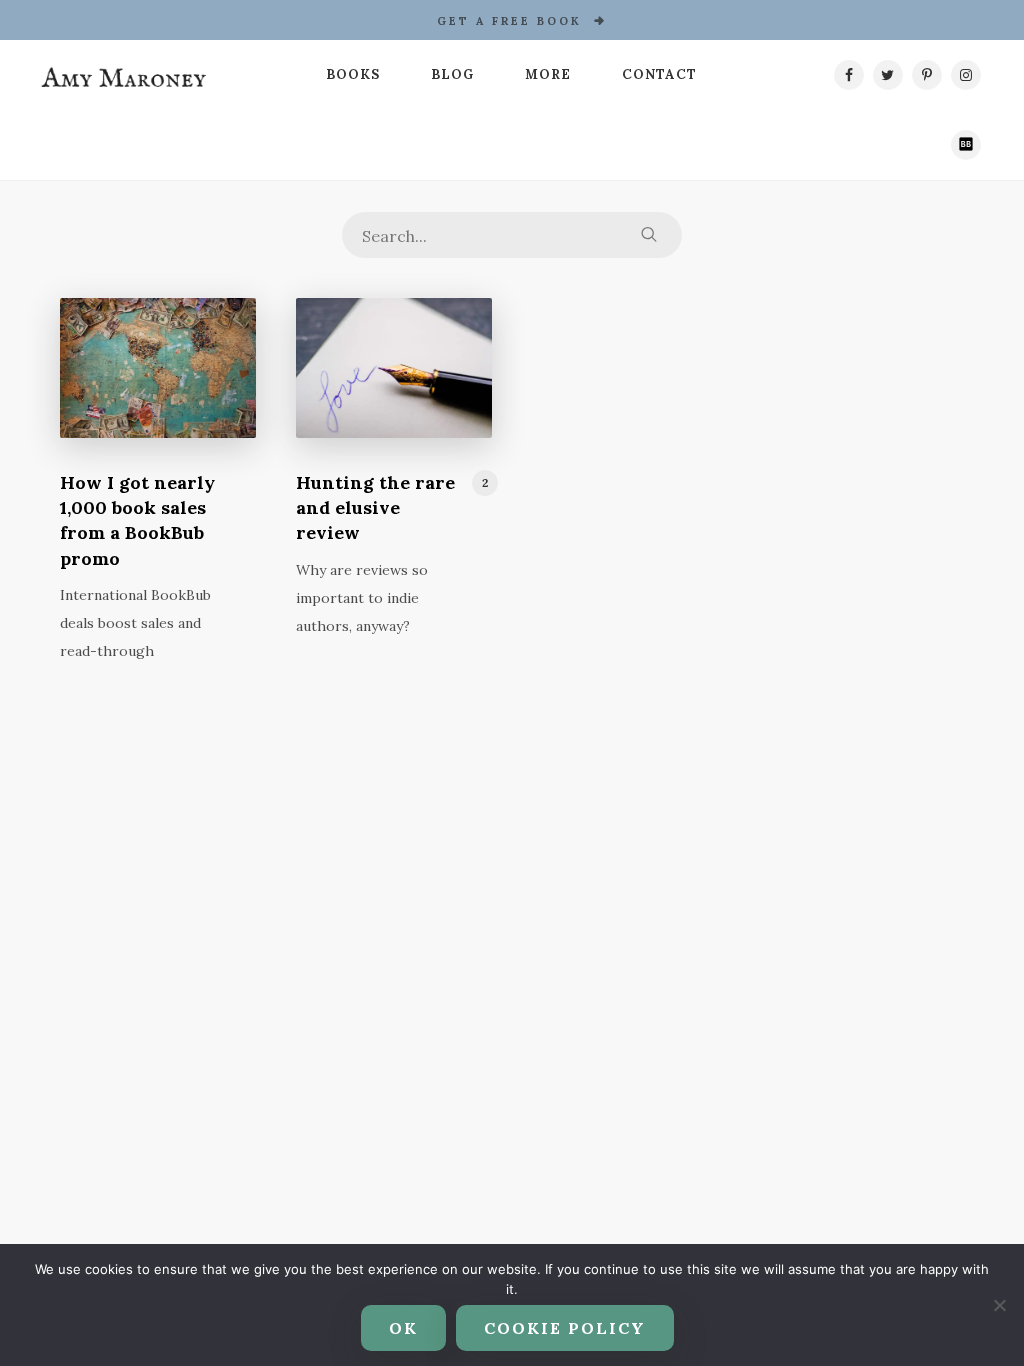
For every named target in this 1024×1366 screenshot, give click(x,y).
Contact (659, 74)
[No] (999, 1305)
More (548, 74)
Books (353, 74)
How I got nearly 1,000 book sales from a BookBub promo (137, 520)
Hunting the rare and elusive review (375, 507)
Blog (452, 74)
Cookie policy (565, 1328)
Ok (403, 1328)
